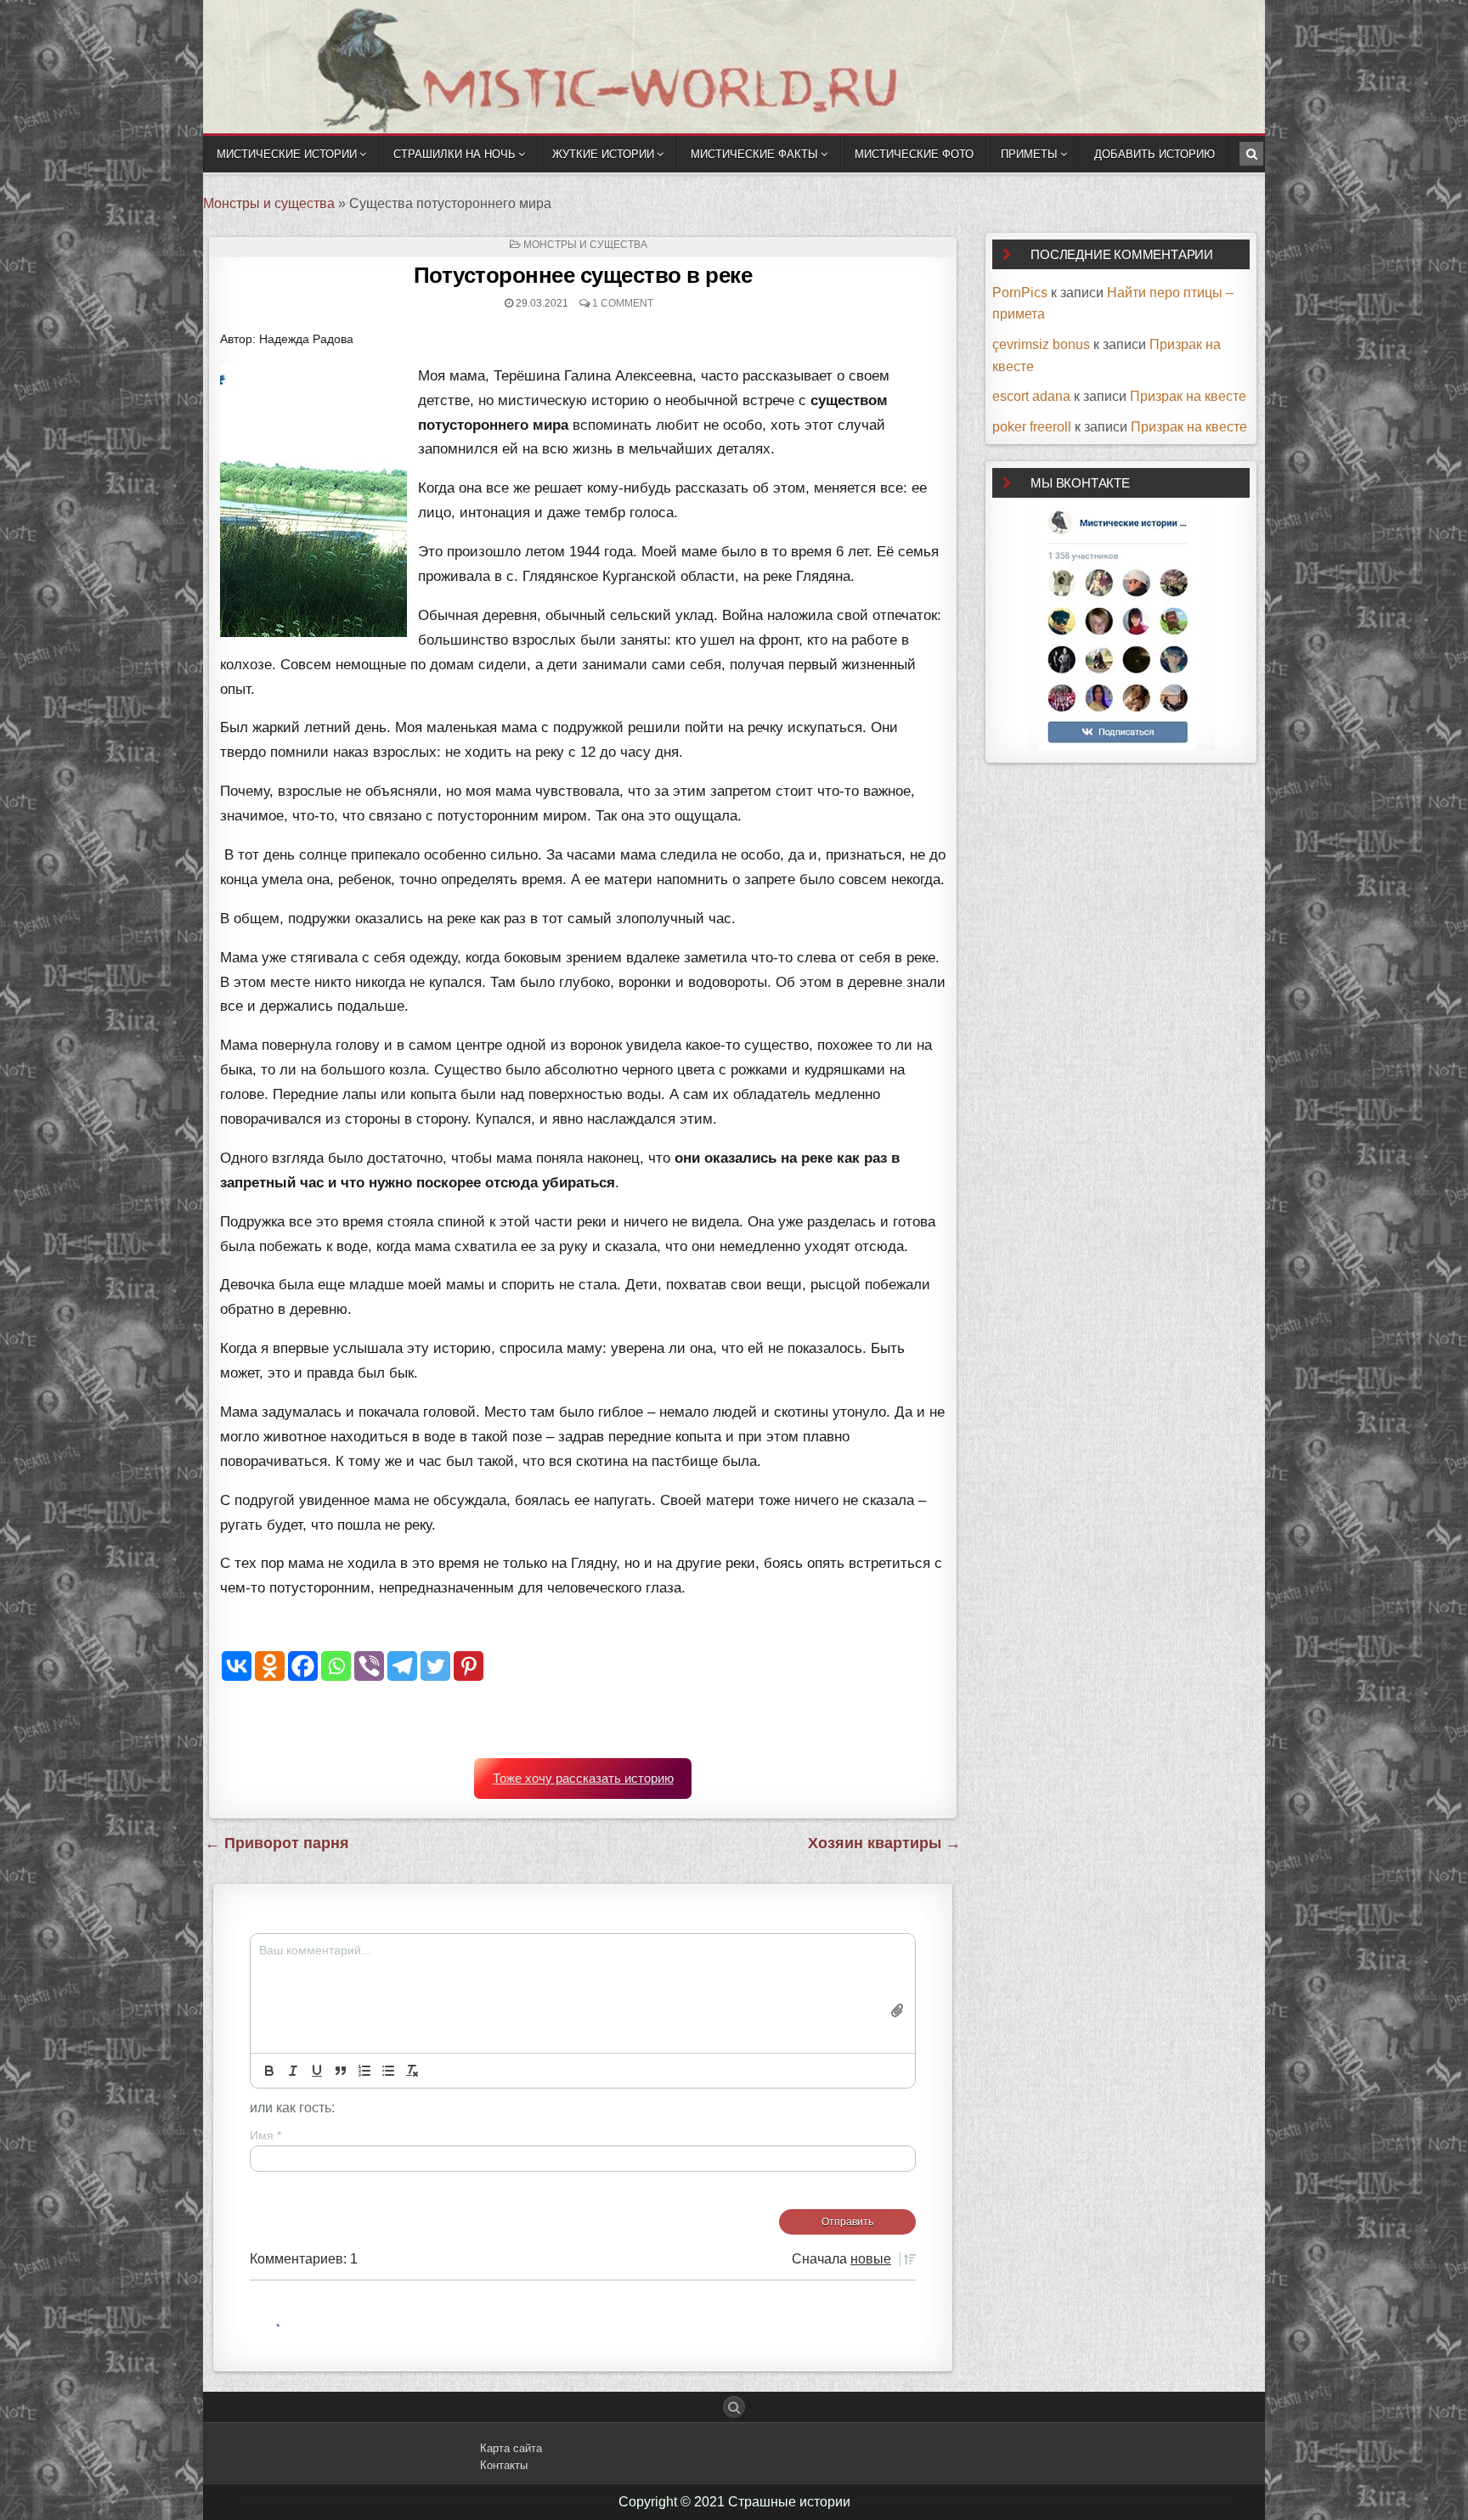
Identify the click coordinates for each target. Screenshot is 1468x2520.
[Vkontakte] (237, 1666)
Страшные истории (789, 2502)
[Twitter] (435, 1666)
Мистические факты (754, 154)
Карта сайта (511, 2448)
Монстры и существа (269, 203)
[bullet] (388, 2071)
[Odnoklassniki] (270, 1666)
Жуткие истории (603, 154)
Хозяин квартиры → (884, 1843)
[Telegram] (402, 1666)
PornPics (1020, 293)
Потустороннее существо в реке (583, 275)
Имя (265, 2135)
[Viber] (369, 1666)
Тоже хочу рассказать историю (583, 1779)
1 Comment (623, 303)
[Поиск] (1251, 154)
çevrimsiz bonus (1041, 344)
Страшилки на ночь (455, 154)
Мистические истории (287, 154)
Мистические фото (914, 154)
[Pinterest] (469, 1666)
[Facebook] (303, 1666)
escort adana (1031, 396)
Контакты (504, 2465)
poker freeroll (1032, 427)
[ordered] (364, 2071)
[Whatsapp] (336, 1666)
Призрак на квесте (1188, 396)
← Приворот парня (277, 1843)
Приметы (1029, 154)
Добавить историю (1155, 154)
